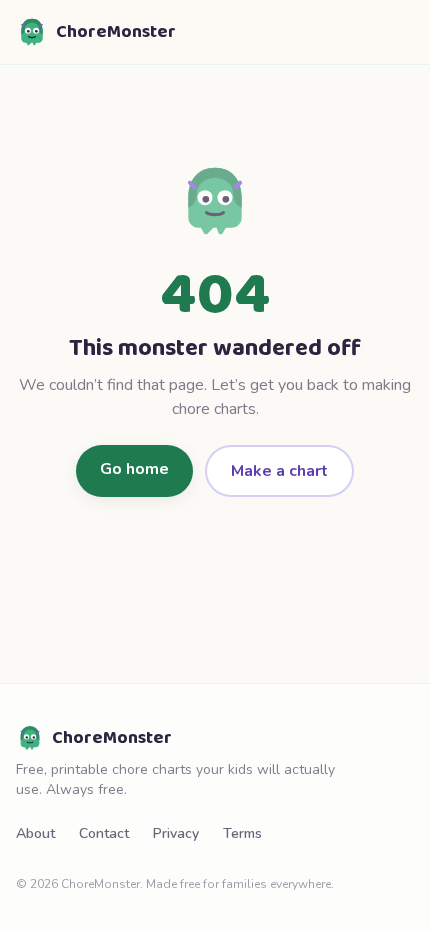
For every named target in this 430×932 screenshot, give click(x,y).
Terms (242, 833)
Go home (134, 469)
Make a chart (279, 471)
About (35, 833)
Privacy (176, 833)
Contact (104, 833)
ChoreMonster (116, 32)
